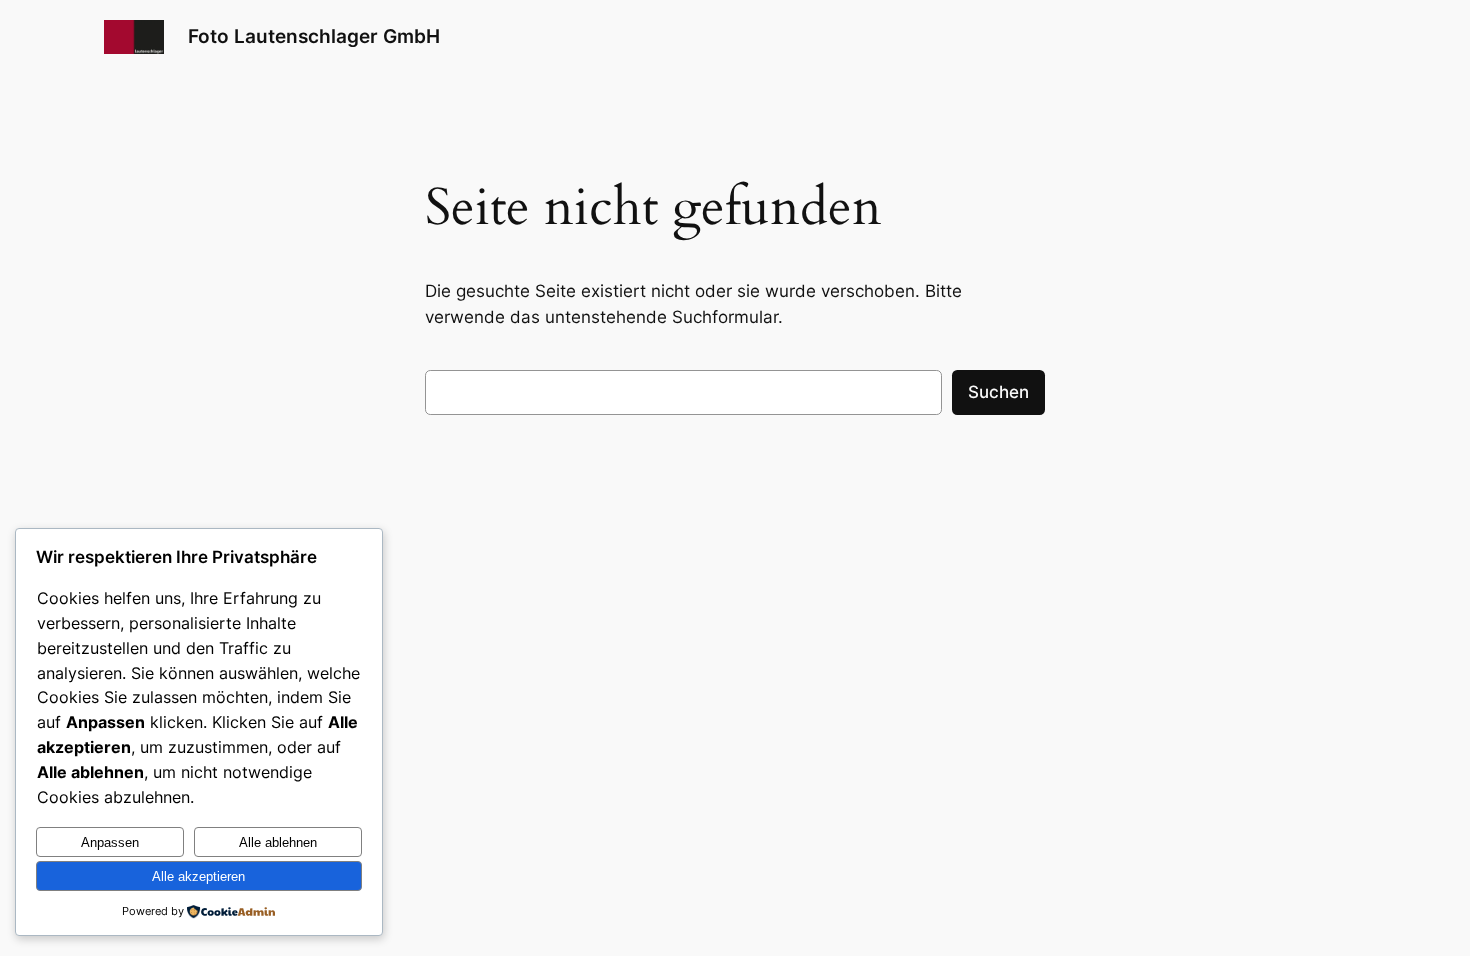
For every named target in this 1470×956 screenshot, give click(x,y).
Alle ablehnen (278, 842)
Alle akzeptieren (198, 876)
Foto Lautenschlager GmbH (314, 36)
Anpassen (110, 842)
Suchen (998, 392)
